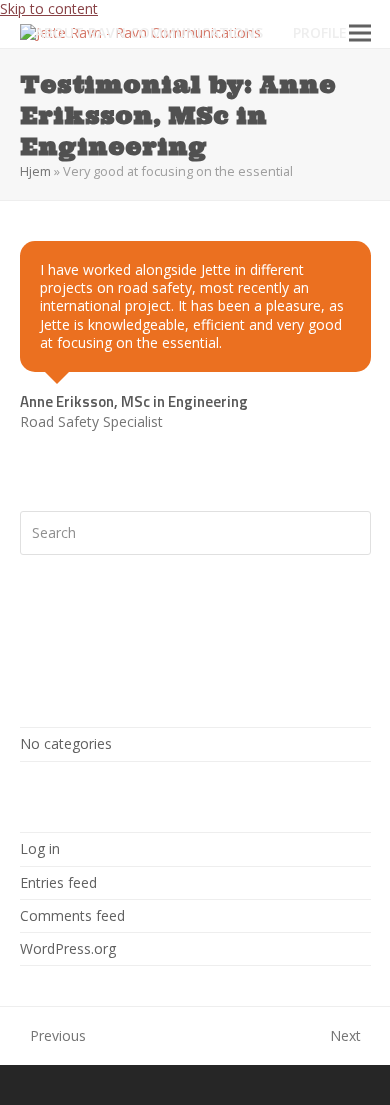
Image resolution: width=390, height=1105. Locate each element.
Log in (40, 848)
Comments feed (72, 915)
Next (346, 1036)
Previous (53, 1036)
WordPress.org (68, 948)
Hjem (35, 171)
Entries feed (58, 882)
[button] (360, 32)
